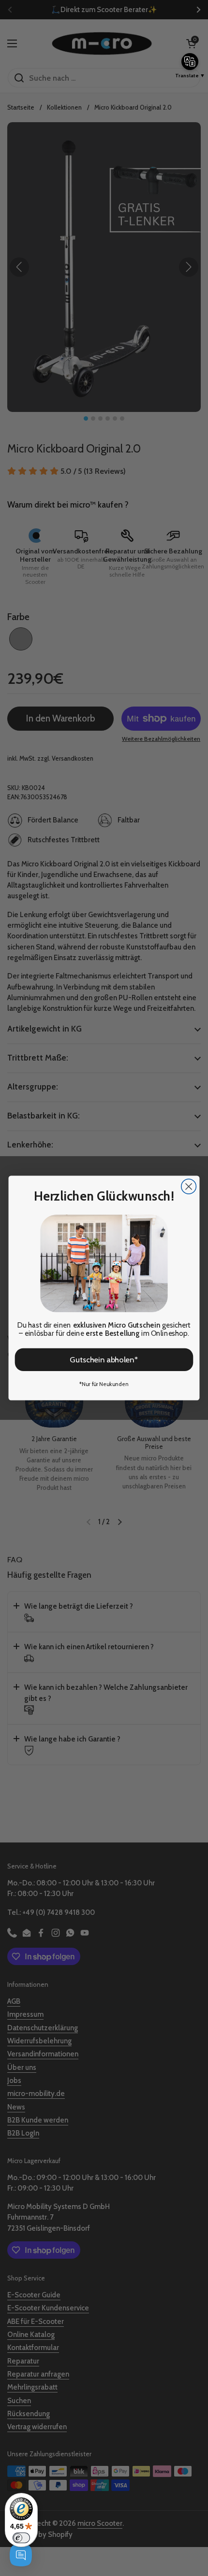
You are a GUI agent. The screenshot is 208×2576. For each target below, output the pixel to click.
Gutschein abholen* (104, 1359)
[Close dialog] (189, 1186)
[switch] (21, 2538)
